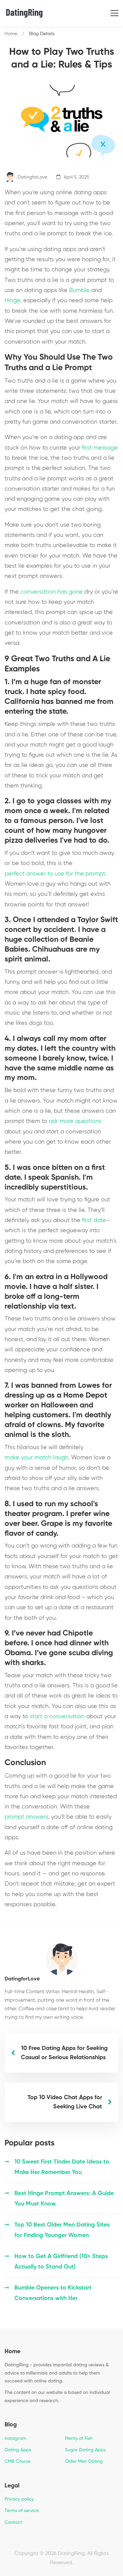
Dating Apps (18, 2450)
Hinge (12, 301)
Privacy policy (19, 2499)
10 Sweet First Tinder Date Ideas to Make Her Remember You (62, 2167)
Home (11, 34)
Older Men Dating (84, 2461)
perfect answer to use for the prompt (55, 874)
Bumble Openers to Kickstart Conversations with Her (53, 2293)
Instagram (15, 2439)
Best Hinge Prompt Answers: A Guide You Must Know (64, 2199)
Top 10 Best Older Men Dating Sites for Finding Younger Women (62, 2230)
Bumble (79, 290)
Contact (13, 2523)
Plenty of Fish (79, 2439)
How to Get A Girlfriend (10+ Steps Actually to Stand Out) (61, 2262)
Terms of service (22, 2511)
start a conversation (57, 1717)
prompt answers (26, 1817)
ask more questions (75, 1121)
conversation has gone (51, 592)
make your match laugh (36, 1458)
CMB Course (18, 2461)
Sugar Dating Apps (85, 2450)
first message (100, 448)
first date (94, 1220)
